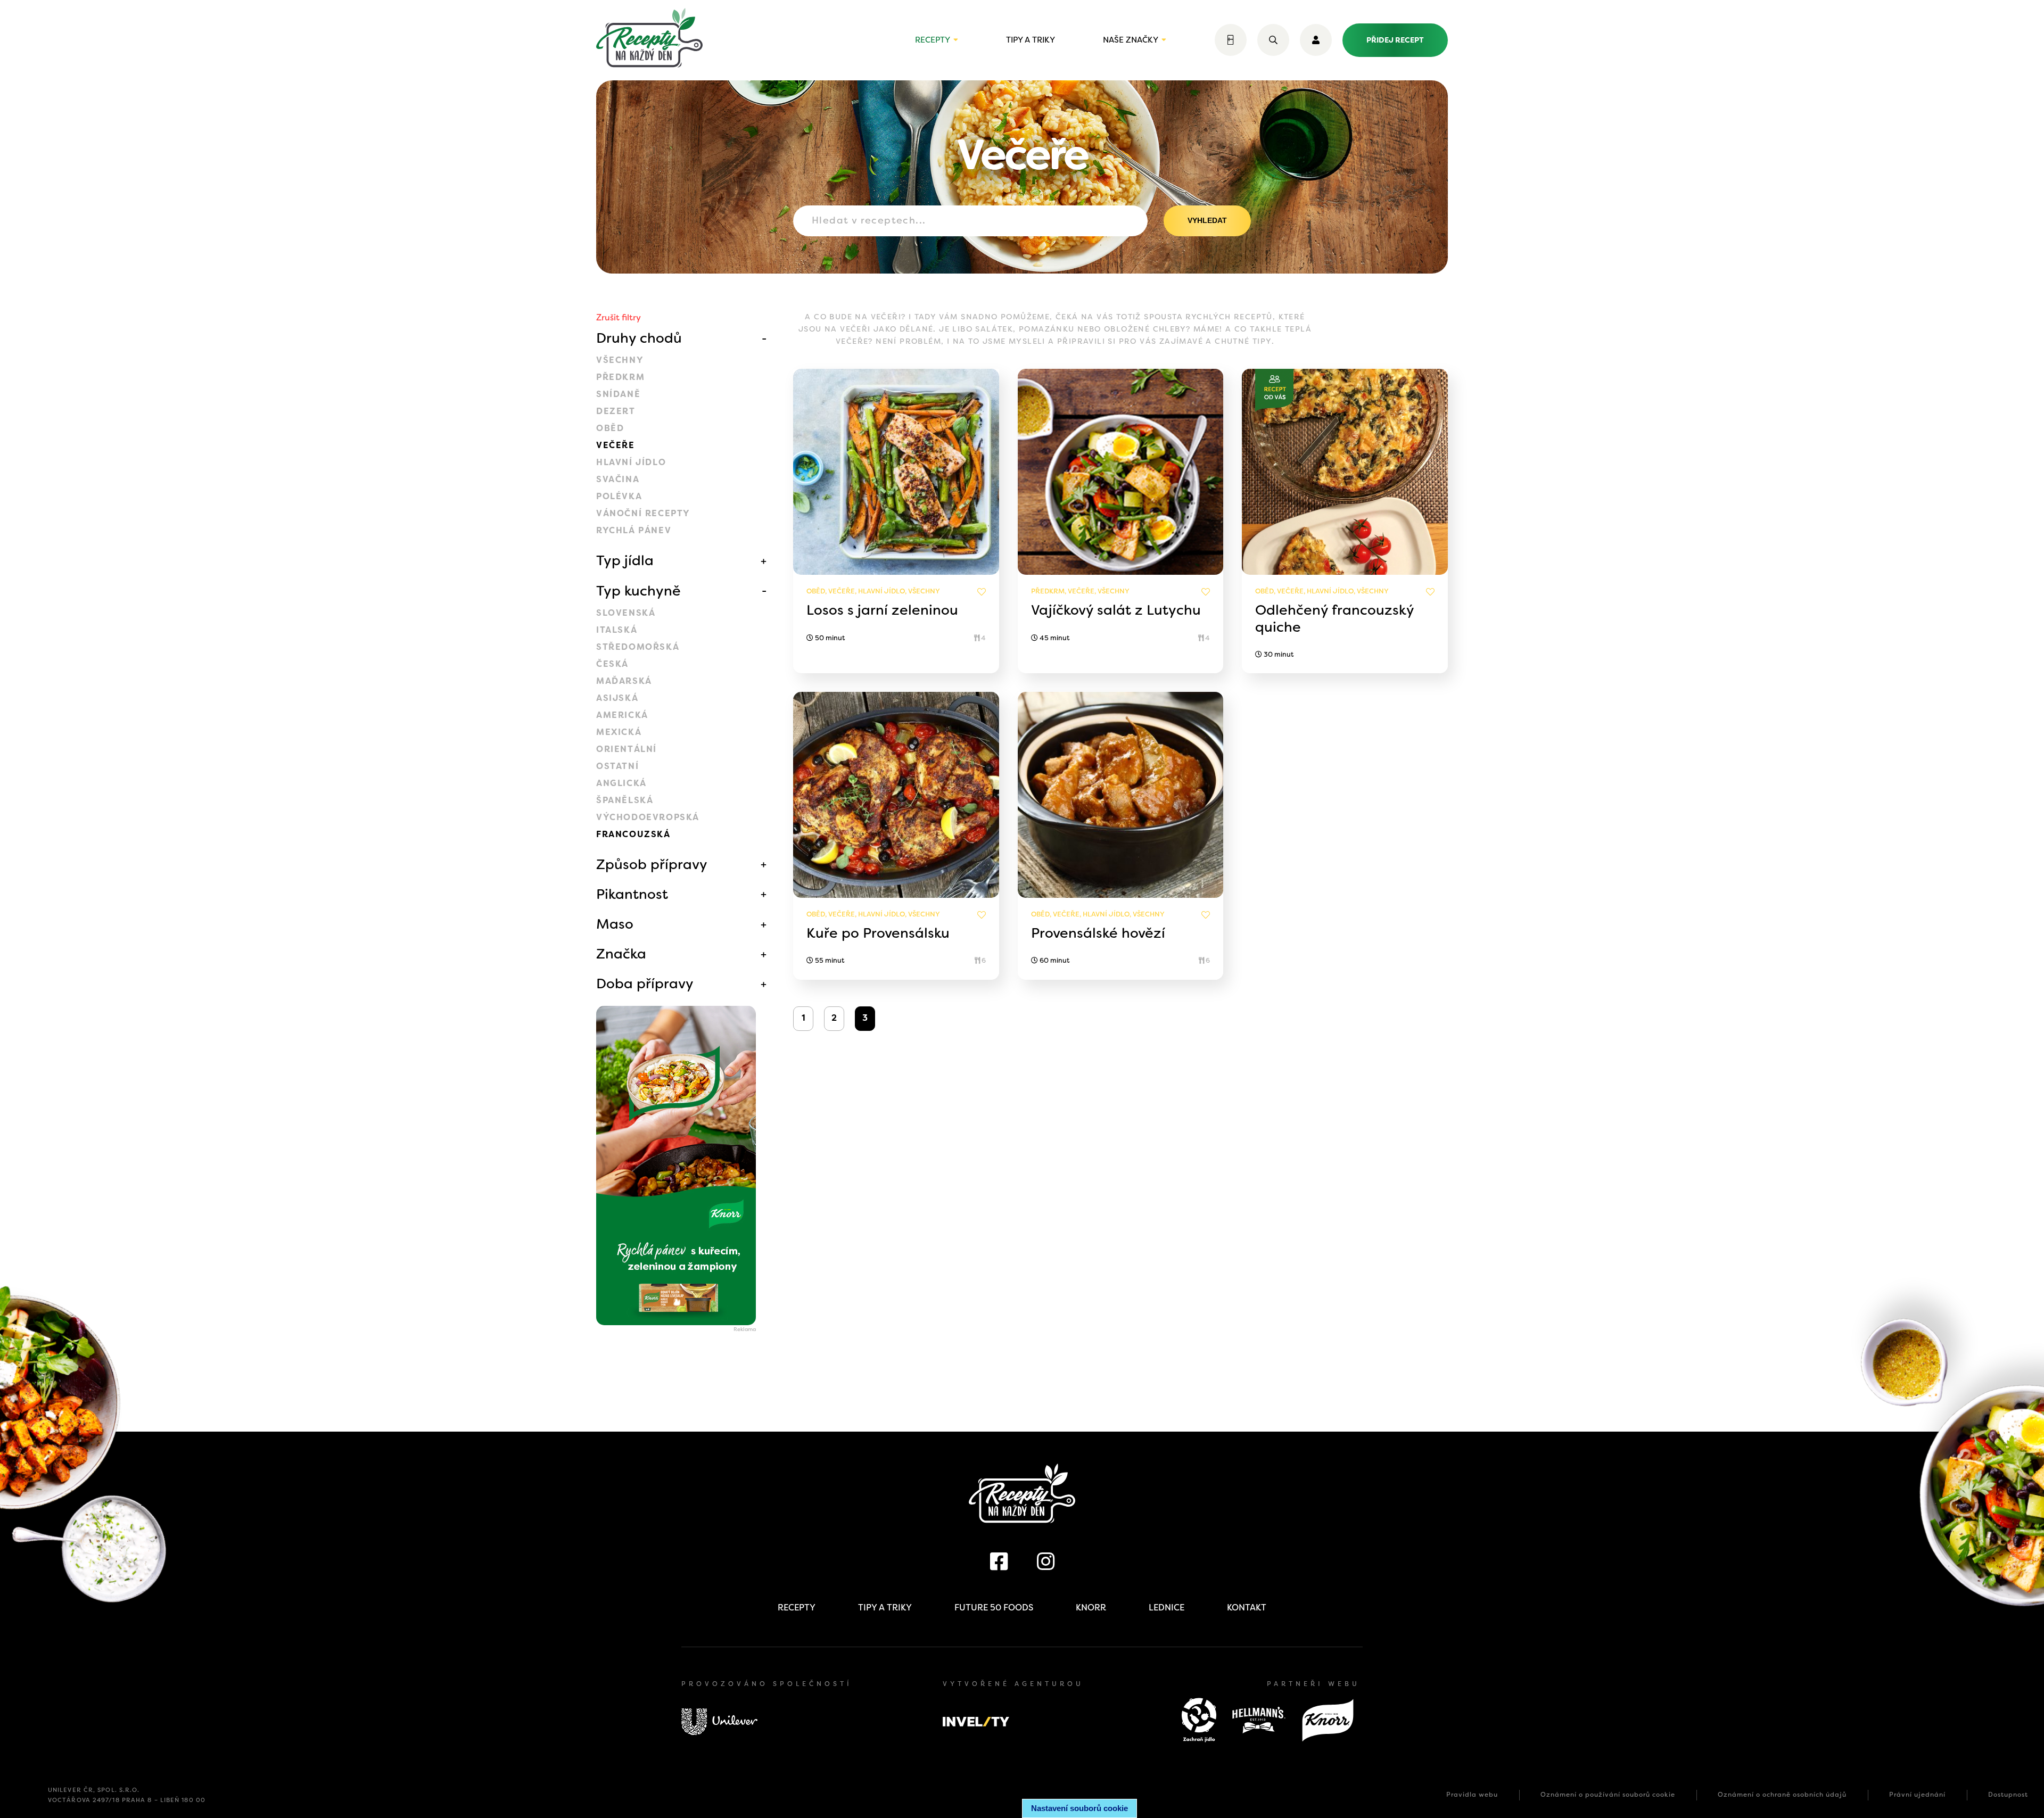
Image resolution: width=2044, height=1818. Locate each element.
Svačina (618, 479)
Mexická (619, 732)
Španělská (625, 800)
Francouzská (633, 834)
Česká (612, 664)
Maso (615, 924)
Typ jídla (625, 560)
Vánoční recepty (643, 513)
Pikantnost (632, 894)
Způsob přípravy (652, 864)
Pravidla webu (1472, 1795)
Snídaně (618, 394)
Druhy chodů (639, 338)
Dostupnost (2008, 1795)
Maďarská (624, 681)
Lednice (1167, 1608)
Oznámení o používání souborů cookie (1608, 1795)
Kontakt (1247, 1608)
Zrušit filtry (619, 317)
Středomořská (638, 647)
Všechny (620, 360)
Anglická (621, 783)
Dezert (616, 411)
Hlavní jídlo (631, 462)
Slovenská (626, 613)
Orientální (627, 749)
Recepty (933, 40)
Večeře (616, 445)
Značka (621, 954)
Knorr (1091, 1608)
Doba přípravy (645, 984)
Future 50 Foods (994, 1608)
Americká (622, 715)
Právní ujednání (1917, 1795)
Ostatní (617, 766)
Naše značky (1131, 40)
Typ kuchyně (638, 591)
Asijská (617, 698)
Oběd (610, 428)
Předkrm (620, 377)
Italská (617, 630)
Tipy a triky (1031, 40)
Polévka (619, 496)
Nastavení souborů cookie (1079, 1808)
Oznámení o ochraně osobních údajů (1782, 1795)
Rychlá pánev (634, 530)
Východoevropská (648, 817)
